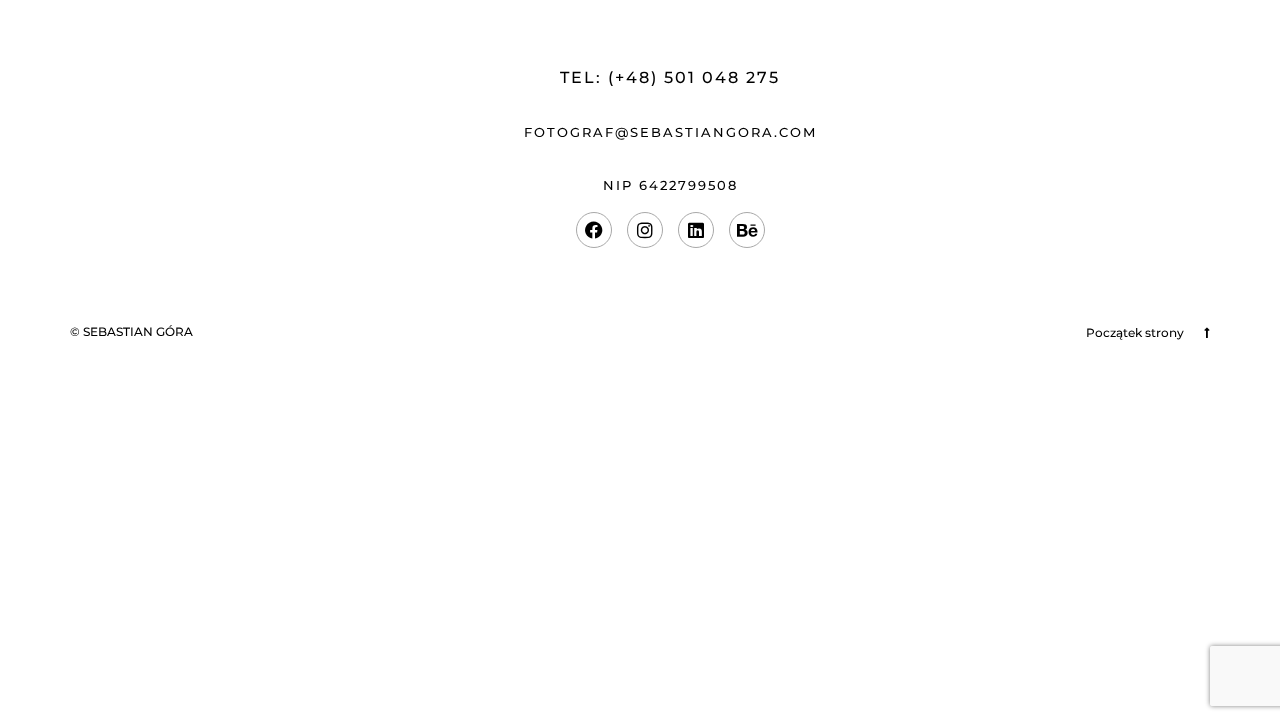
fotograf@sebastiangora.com (670, 132)
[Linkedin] (696, 230)
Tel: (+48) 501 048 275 (670, 77)
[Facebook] (594, 230)
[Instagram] (645, 230)
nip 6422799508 (670, 185)
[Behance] (747, 230)
